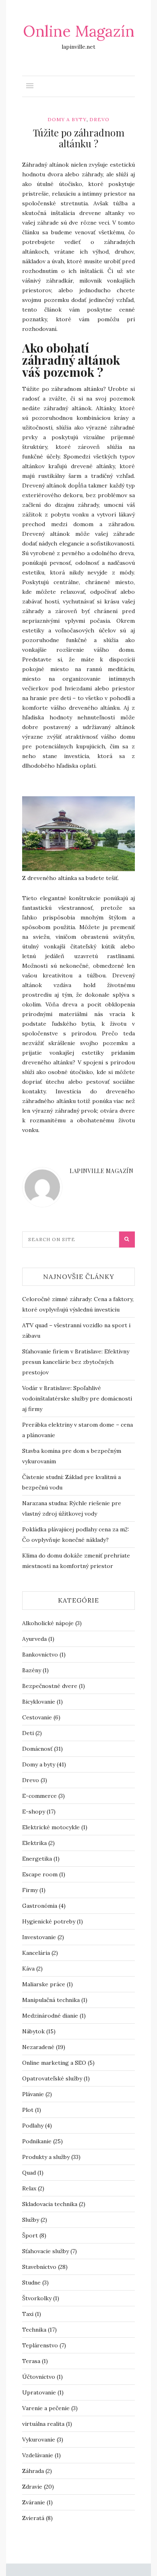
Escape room (40, 1874)
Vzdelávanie (38, 2455)
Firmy (30, 1890)
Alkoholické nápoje (48, 1623)
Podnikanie (37, 2141)
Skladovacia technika (50, 2204)
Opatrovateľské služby (52, 2078)
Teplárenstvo (40, 2345)
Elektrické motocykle (51, 1827)
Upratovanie (39, 2392)
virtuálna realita (43, 2424)
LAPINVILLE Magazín (101, 1171)
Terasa (31, 2361)
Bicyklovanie (39, 1702)
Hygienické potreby (49, 1921)
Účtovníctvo (39, 2377)
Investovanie (39, 1937)
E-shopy (34, 1812)
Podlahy (33, 2126)
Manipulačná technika (51, 2000)
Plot (28, 2110)
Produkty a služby (46, 2157)
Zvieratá (33, 2518)
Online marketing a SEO (54, 2063)
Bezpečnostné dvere (50, 1686)
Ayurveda (34, 1639)
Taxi (28, 2314)
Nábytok (33, 2031)
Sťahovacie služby (45, 2251)
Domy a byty (67, 119)
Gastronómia (40, 1906)
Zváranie (34, 2502)
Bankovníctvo (40, 1655)
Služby (31, 2220)
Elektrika (34, 1843)
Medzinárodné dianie (50, 2016)
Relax (29, 2188)
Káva (28, 1969)
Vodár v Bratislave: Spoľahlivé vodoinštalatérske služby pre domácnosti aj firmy (77, 1399)
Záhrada (33, 2471)
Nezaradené (38, 2047)
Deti (28, 1733)
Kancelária (36, 1953)
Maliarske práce (44, 1984)
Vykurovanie (39, 2440)
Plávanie (33, 2094)
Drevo (99, 119)
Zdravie (32, 2487)
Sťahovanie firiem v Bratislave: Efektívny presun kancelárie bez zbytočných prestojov (76, 1362)
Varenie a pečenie (46, 2408)
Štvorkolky (37, 2298)
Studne (31, 2283)
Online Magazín (79, 31)
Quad (29, 2173)
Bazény (32, 1670)
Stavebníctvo (39, 2267)
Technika (34, 2330)
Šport (30, 2235)
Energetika (37, 1859)
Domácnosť (37, 1749)
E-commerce (39, 1796)
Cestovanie (37, 1717)
